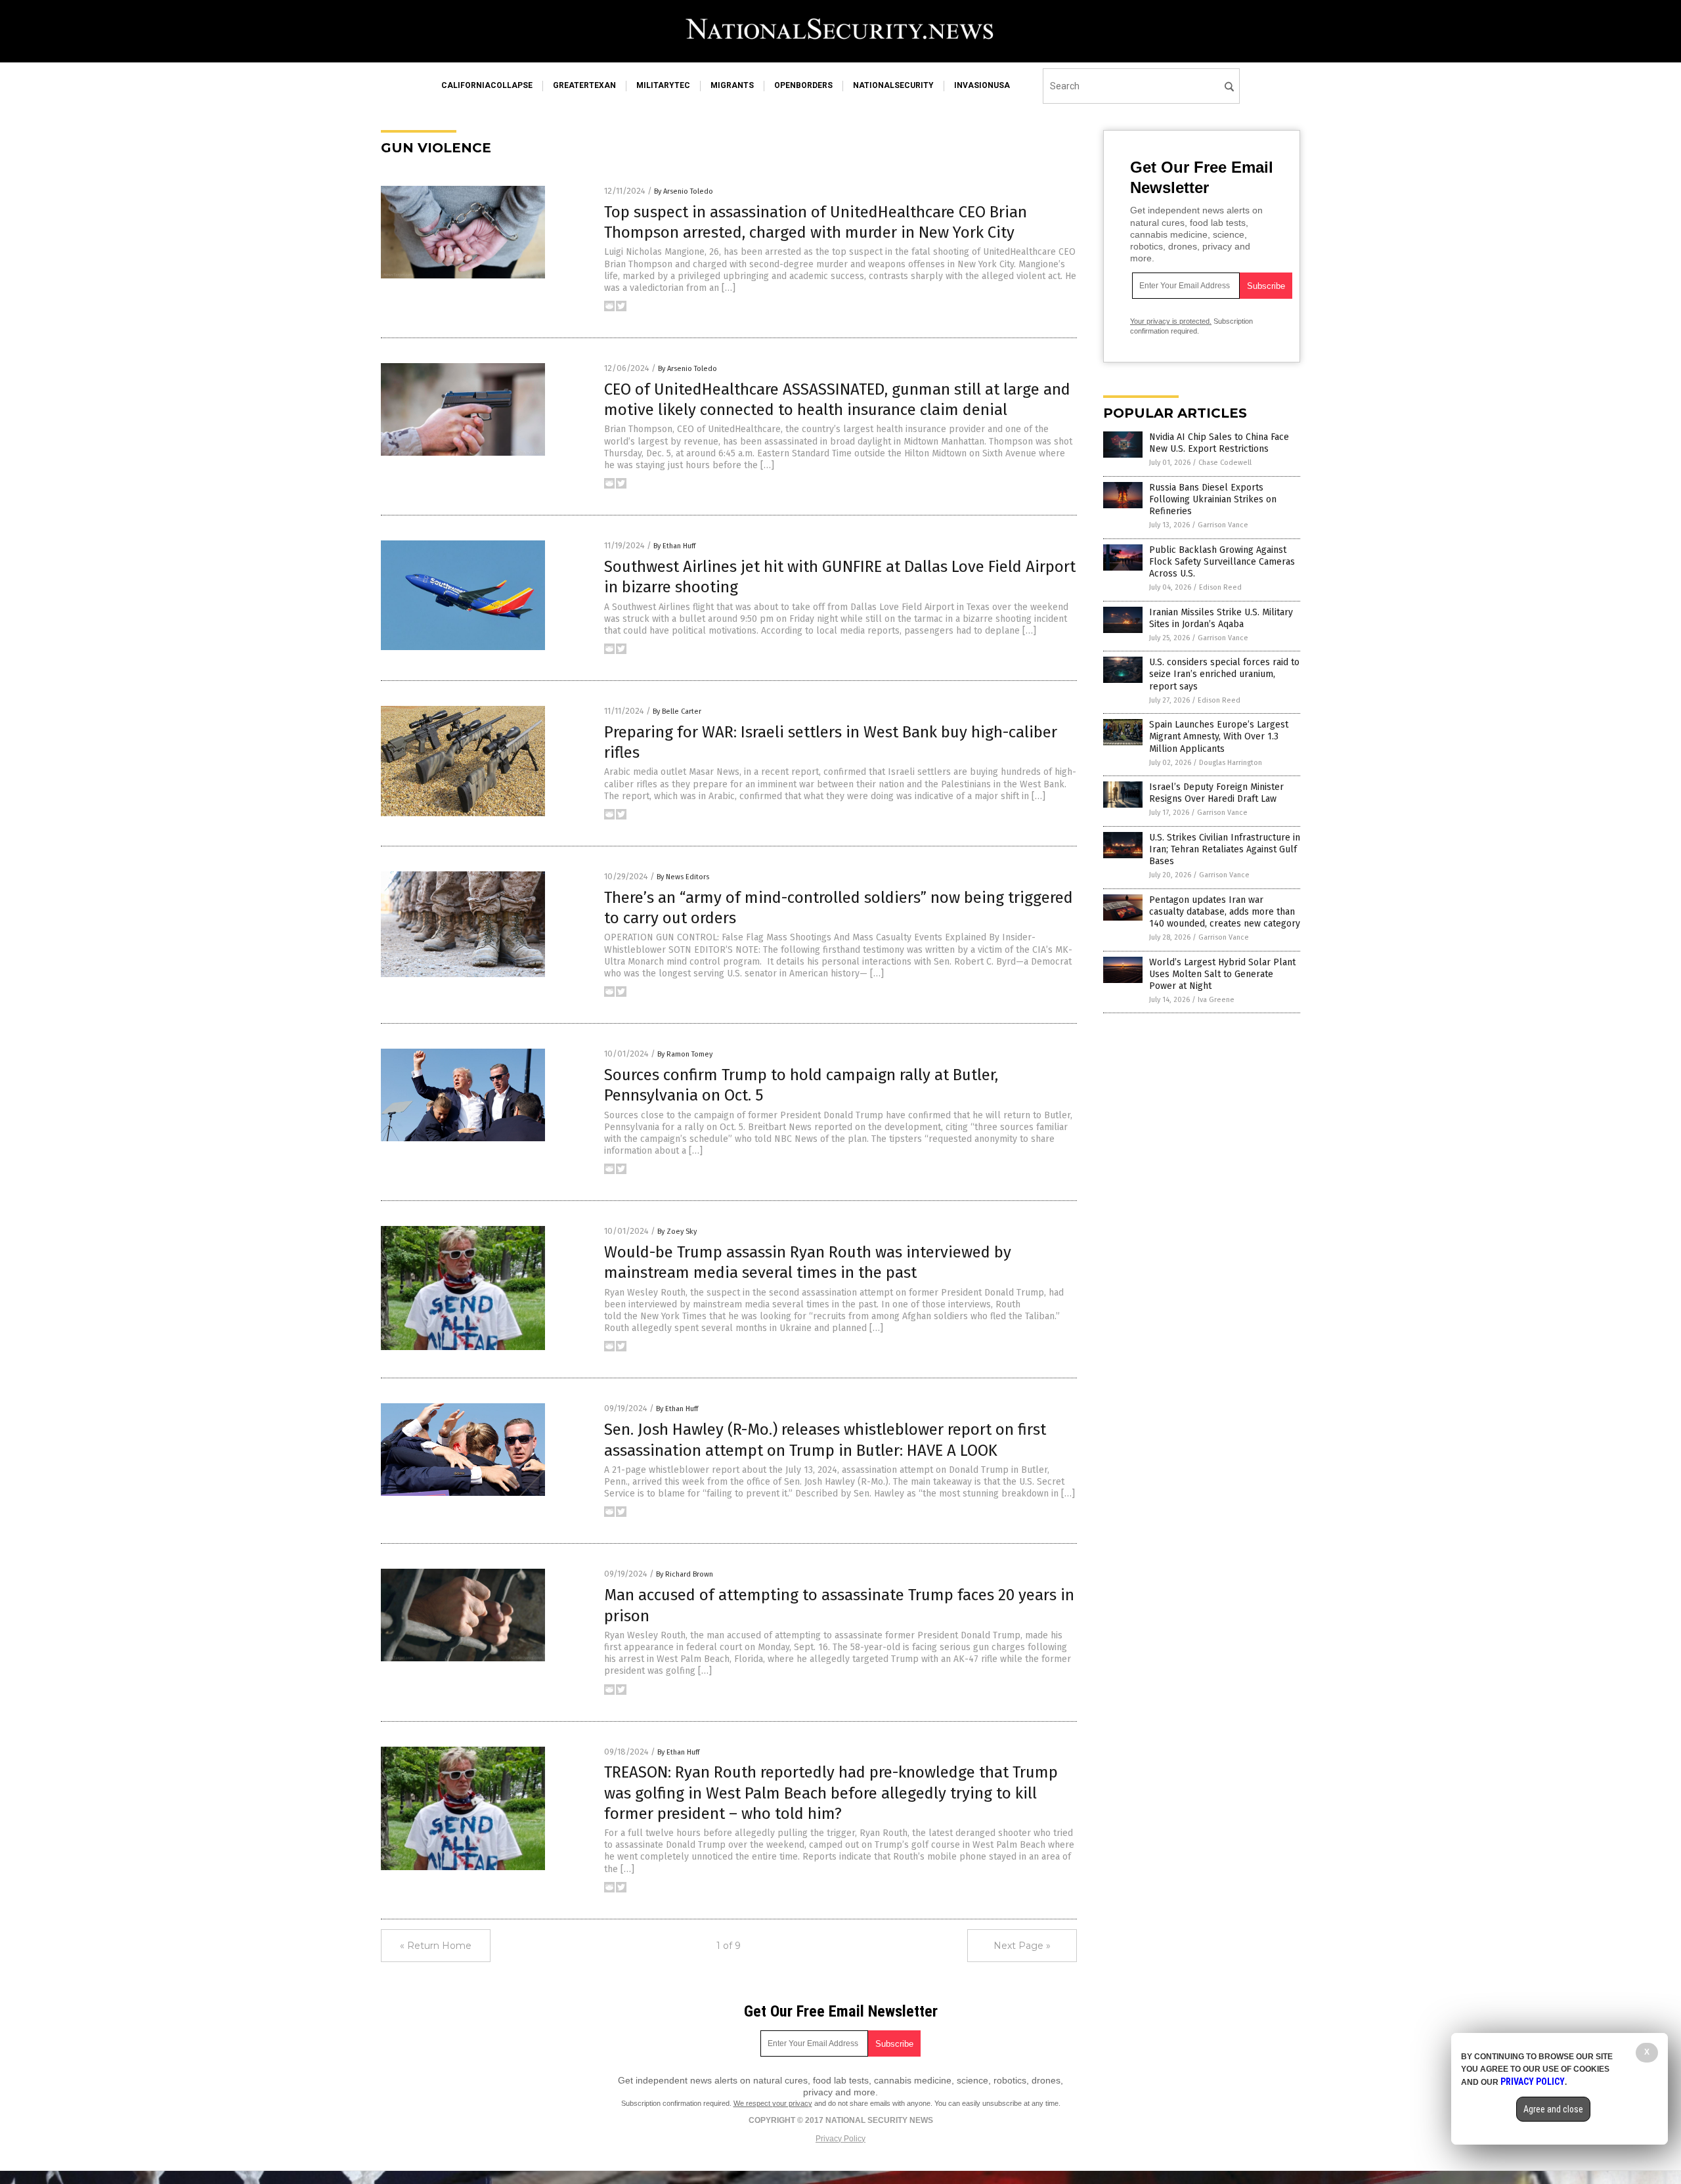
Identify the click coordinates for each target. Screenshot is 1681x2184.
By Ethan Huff (674, 546)
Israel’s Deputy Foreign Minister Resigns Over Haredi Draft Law (1216, 793)
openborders (803, 85)
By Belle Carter (677, 711)
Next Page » (1022, 1946)
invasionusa (982, 85)
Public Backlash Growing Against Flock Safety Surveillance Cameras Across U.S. (1222, 562)
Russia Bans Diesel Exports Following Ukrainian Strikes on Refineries (1213, 499)
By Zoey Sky (677, 1232)
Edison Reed (1220, 587)
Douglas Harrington (1231, 763)
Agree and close (1553, 2109)
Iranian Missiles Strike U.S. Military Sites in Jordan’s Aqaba (1221, 618)
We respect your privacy (773, 2103)
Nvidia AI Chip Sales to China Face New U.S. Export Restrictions (1219, 443)
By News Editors (683, 877)
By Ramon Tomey (685, 1054)
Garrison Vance (1223, 525)
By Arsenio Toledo (684, 191)
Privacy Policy (840, 2139)
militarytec (663, 85)
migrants (732, 85)
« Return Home (436, 1946)
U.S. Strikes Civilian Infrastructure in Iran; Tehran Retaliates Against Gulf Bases (1225, 849)
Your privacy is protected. (1171, 321)
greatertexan (584, 85)
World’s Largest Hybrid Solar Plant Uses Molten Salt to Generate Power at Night (1222, 974)
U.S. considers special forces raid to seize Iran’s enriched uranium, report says (1224, 674)
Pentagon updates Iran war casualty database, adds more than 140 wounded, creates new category (1225, 912)
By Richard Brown (685, 1574)
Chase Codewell (1225, 463)
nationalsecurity (893, 85)
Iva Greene (1216, 1000)
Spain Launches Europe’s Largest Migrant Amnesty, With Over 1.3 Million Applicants (1219, 736)
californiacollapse (487, 85)
